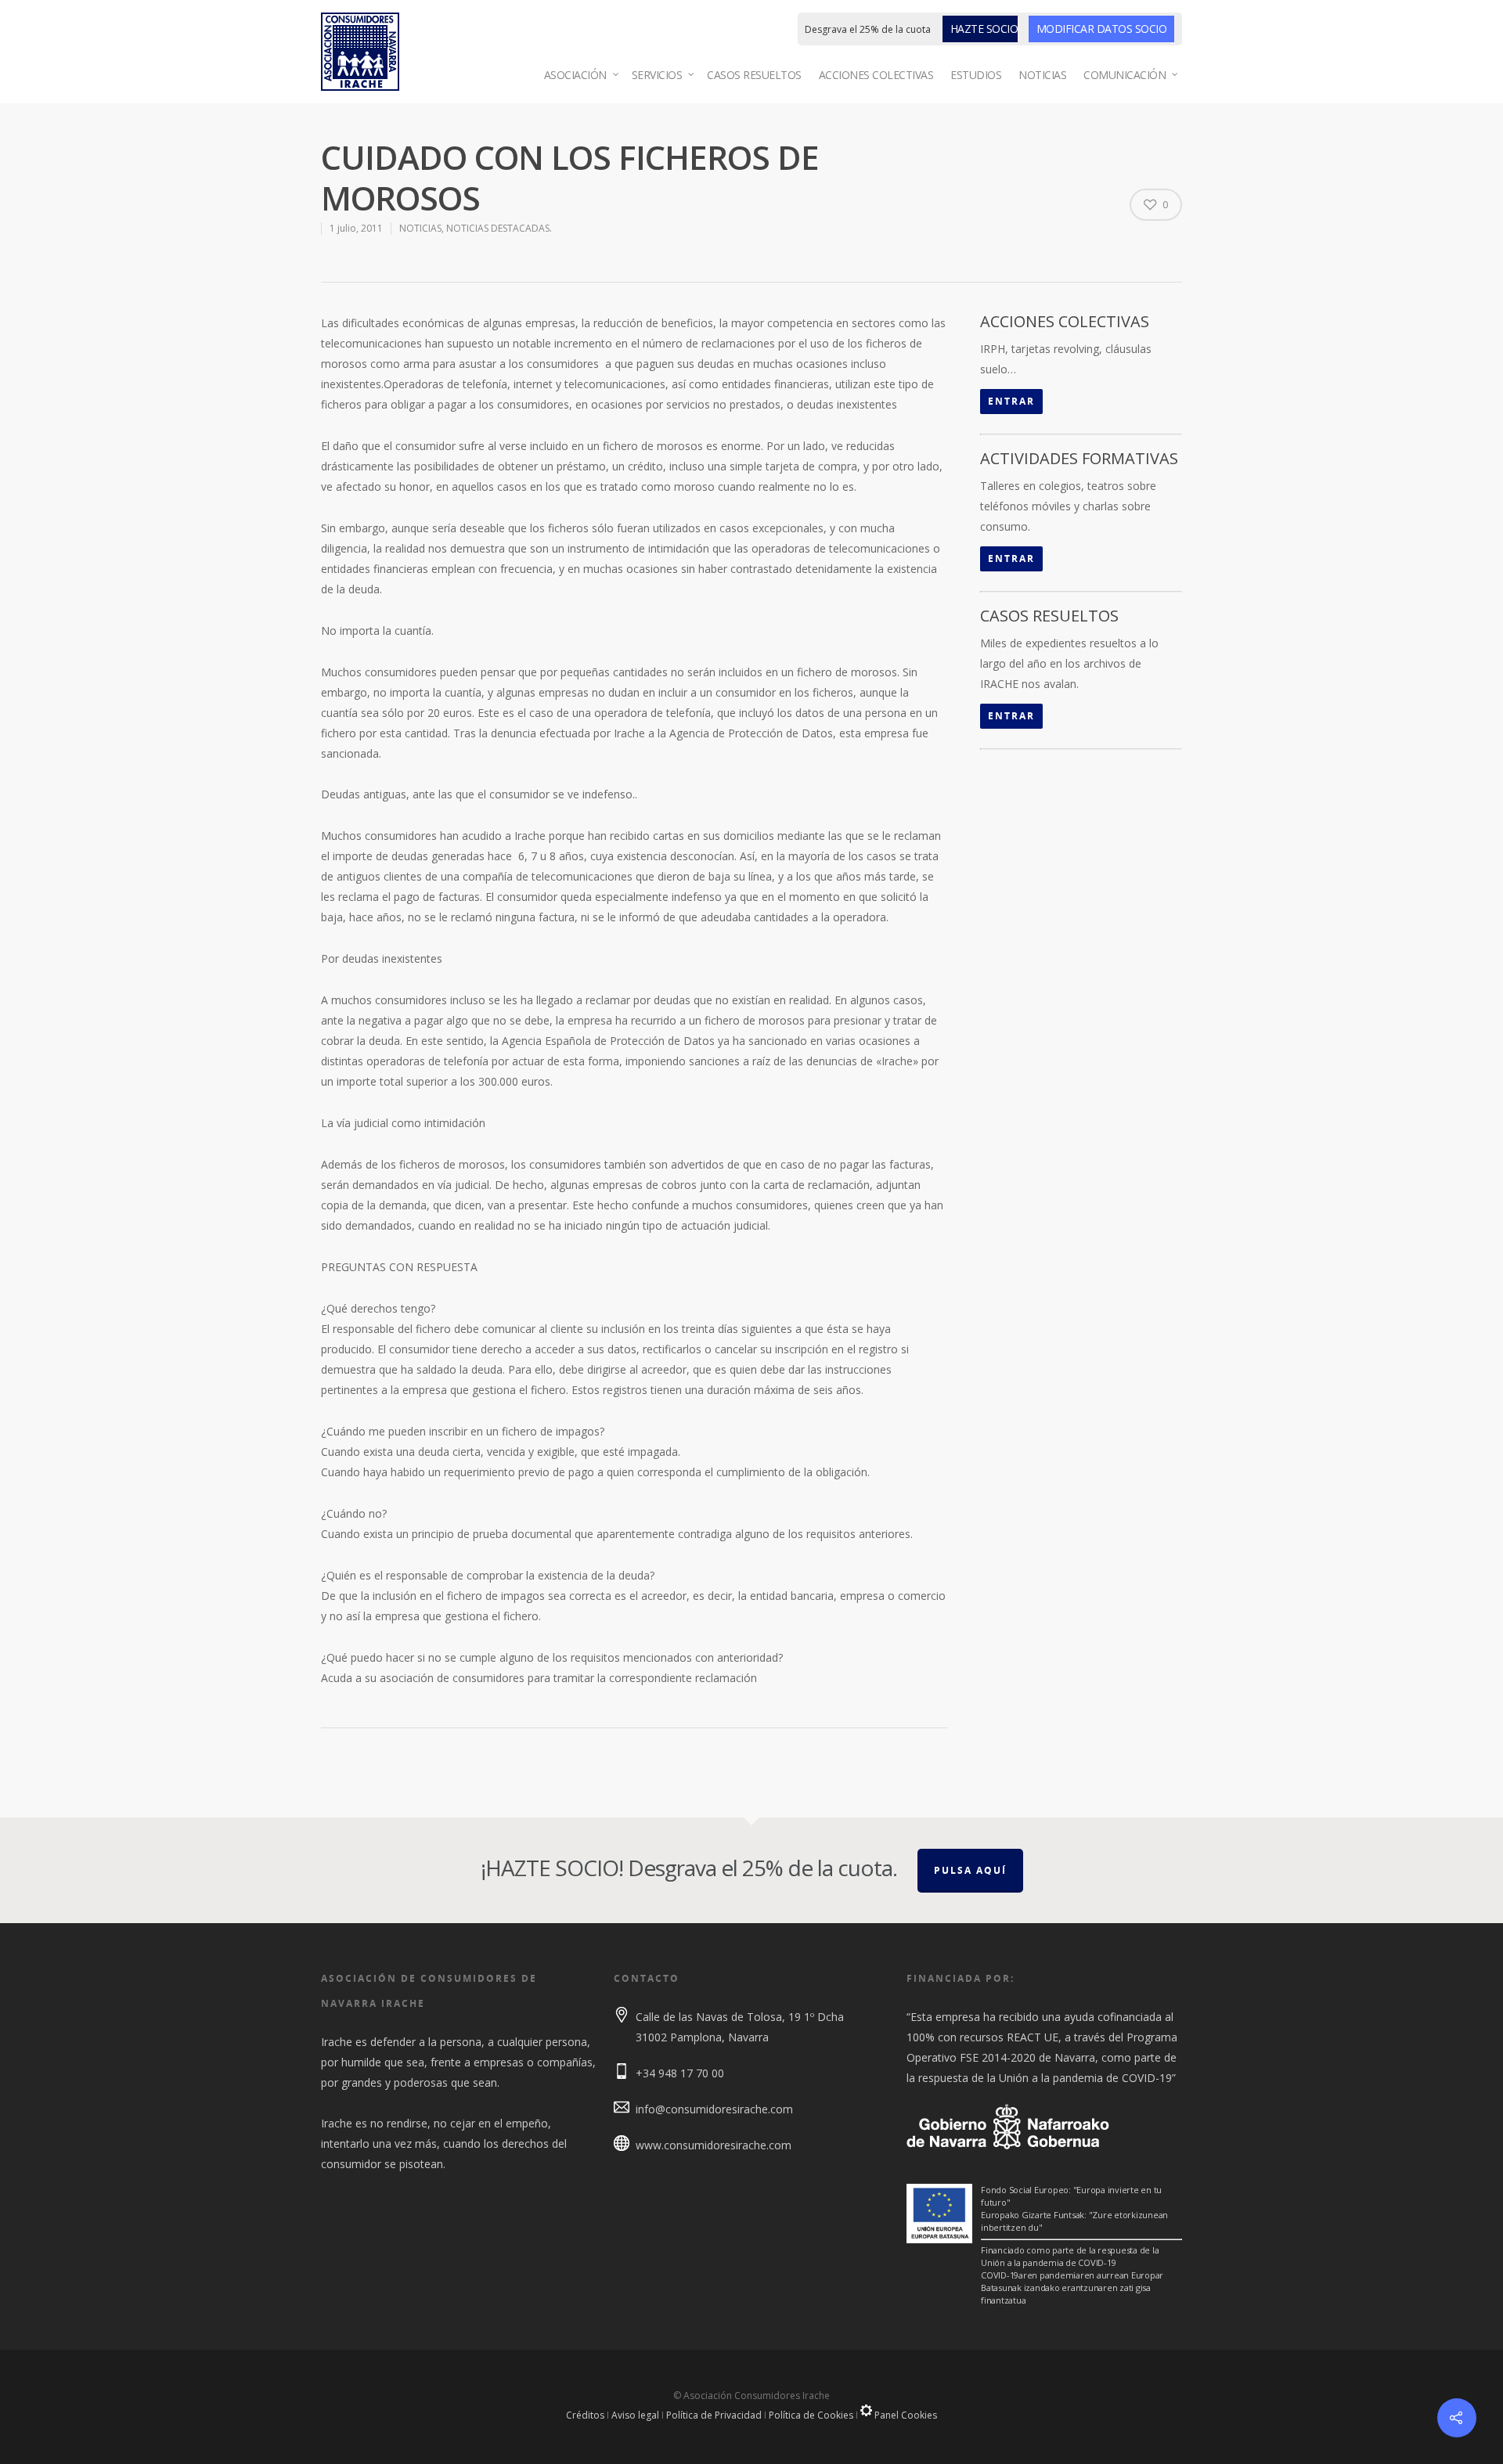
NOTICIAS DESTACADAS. (499, 228)
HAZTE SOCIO (984, 29)
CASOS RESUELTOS (754, 75)
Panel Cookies (905, 2415)
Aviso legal (635, 2415)
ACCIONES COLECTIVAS (876, 75)
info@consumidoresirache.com (714, 2109)
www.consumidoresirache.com (714, 2145)
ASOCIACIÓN (575, 75)
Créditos (585, 2415)
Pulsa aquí (970, 1870)
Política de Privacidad (714, 2415)
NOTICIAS (1042, 75)
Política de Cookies (811, 2415)
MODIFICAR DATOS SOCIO (1102, 29)
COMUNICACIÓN (1125, 75)
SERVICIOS (657, 75)
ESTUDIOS (976, 75)
